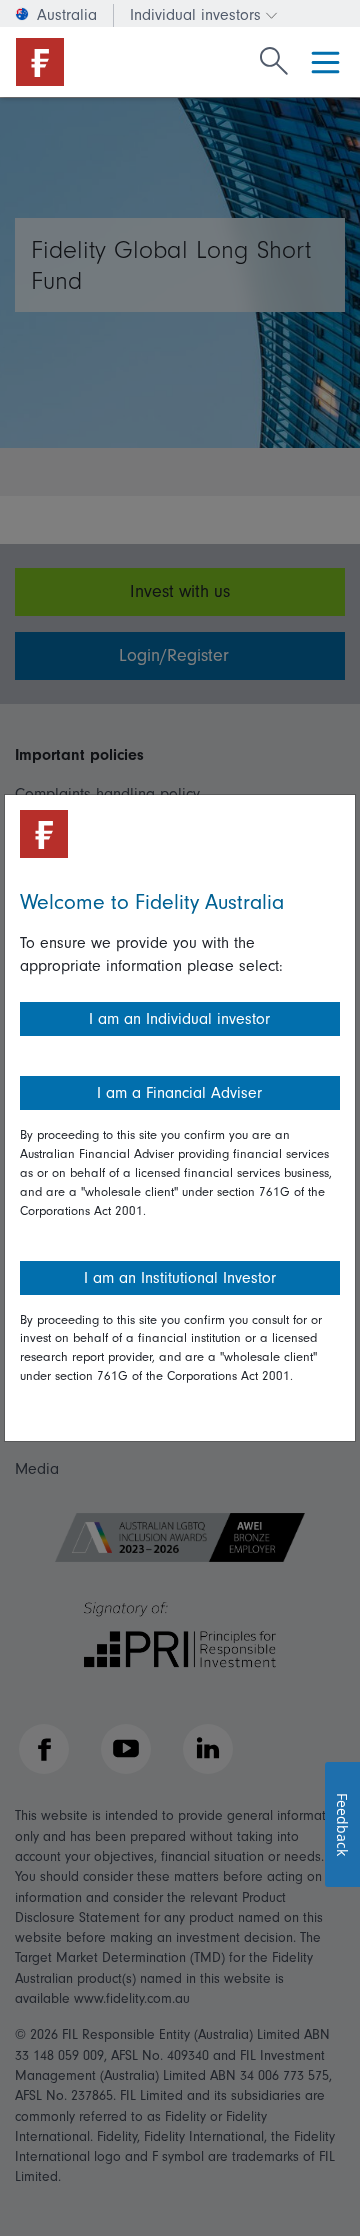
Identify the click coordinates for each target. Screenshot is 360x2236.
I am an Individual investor (179, 1019)
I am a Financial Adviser (179, 1093)
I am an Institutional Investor (180, 1278)
